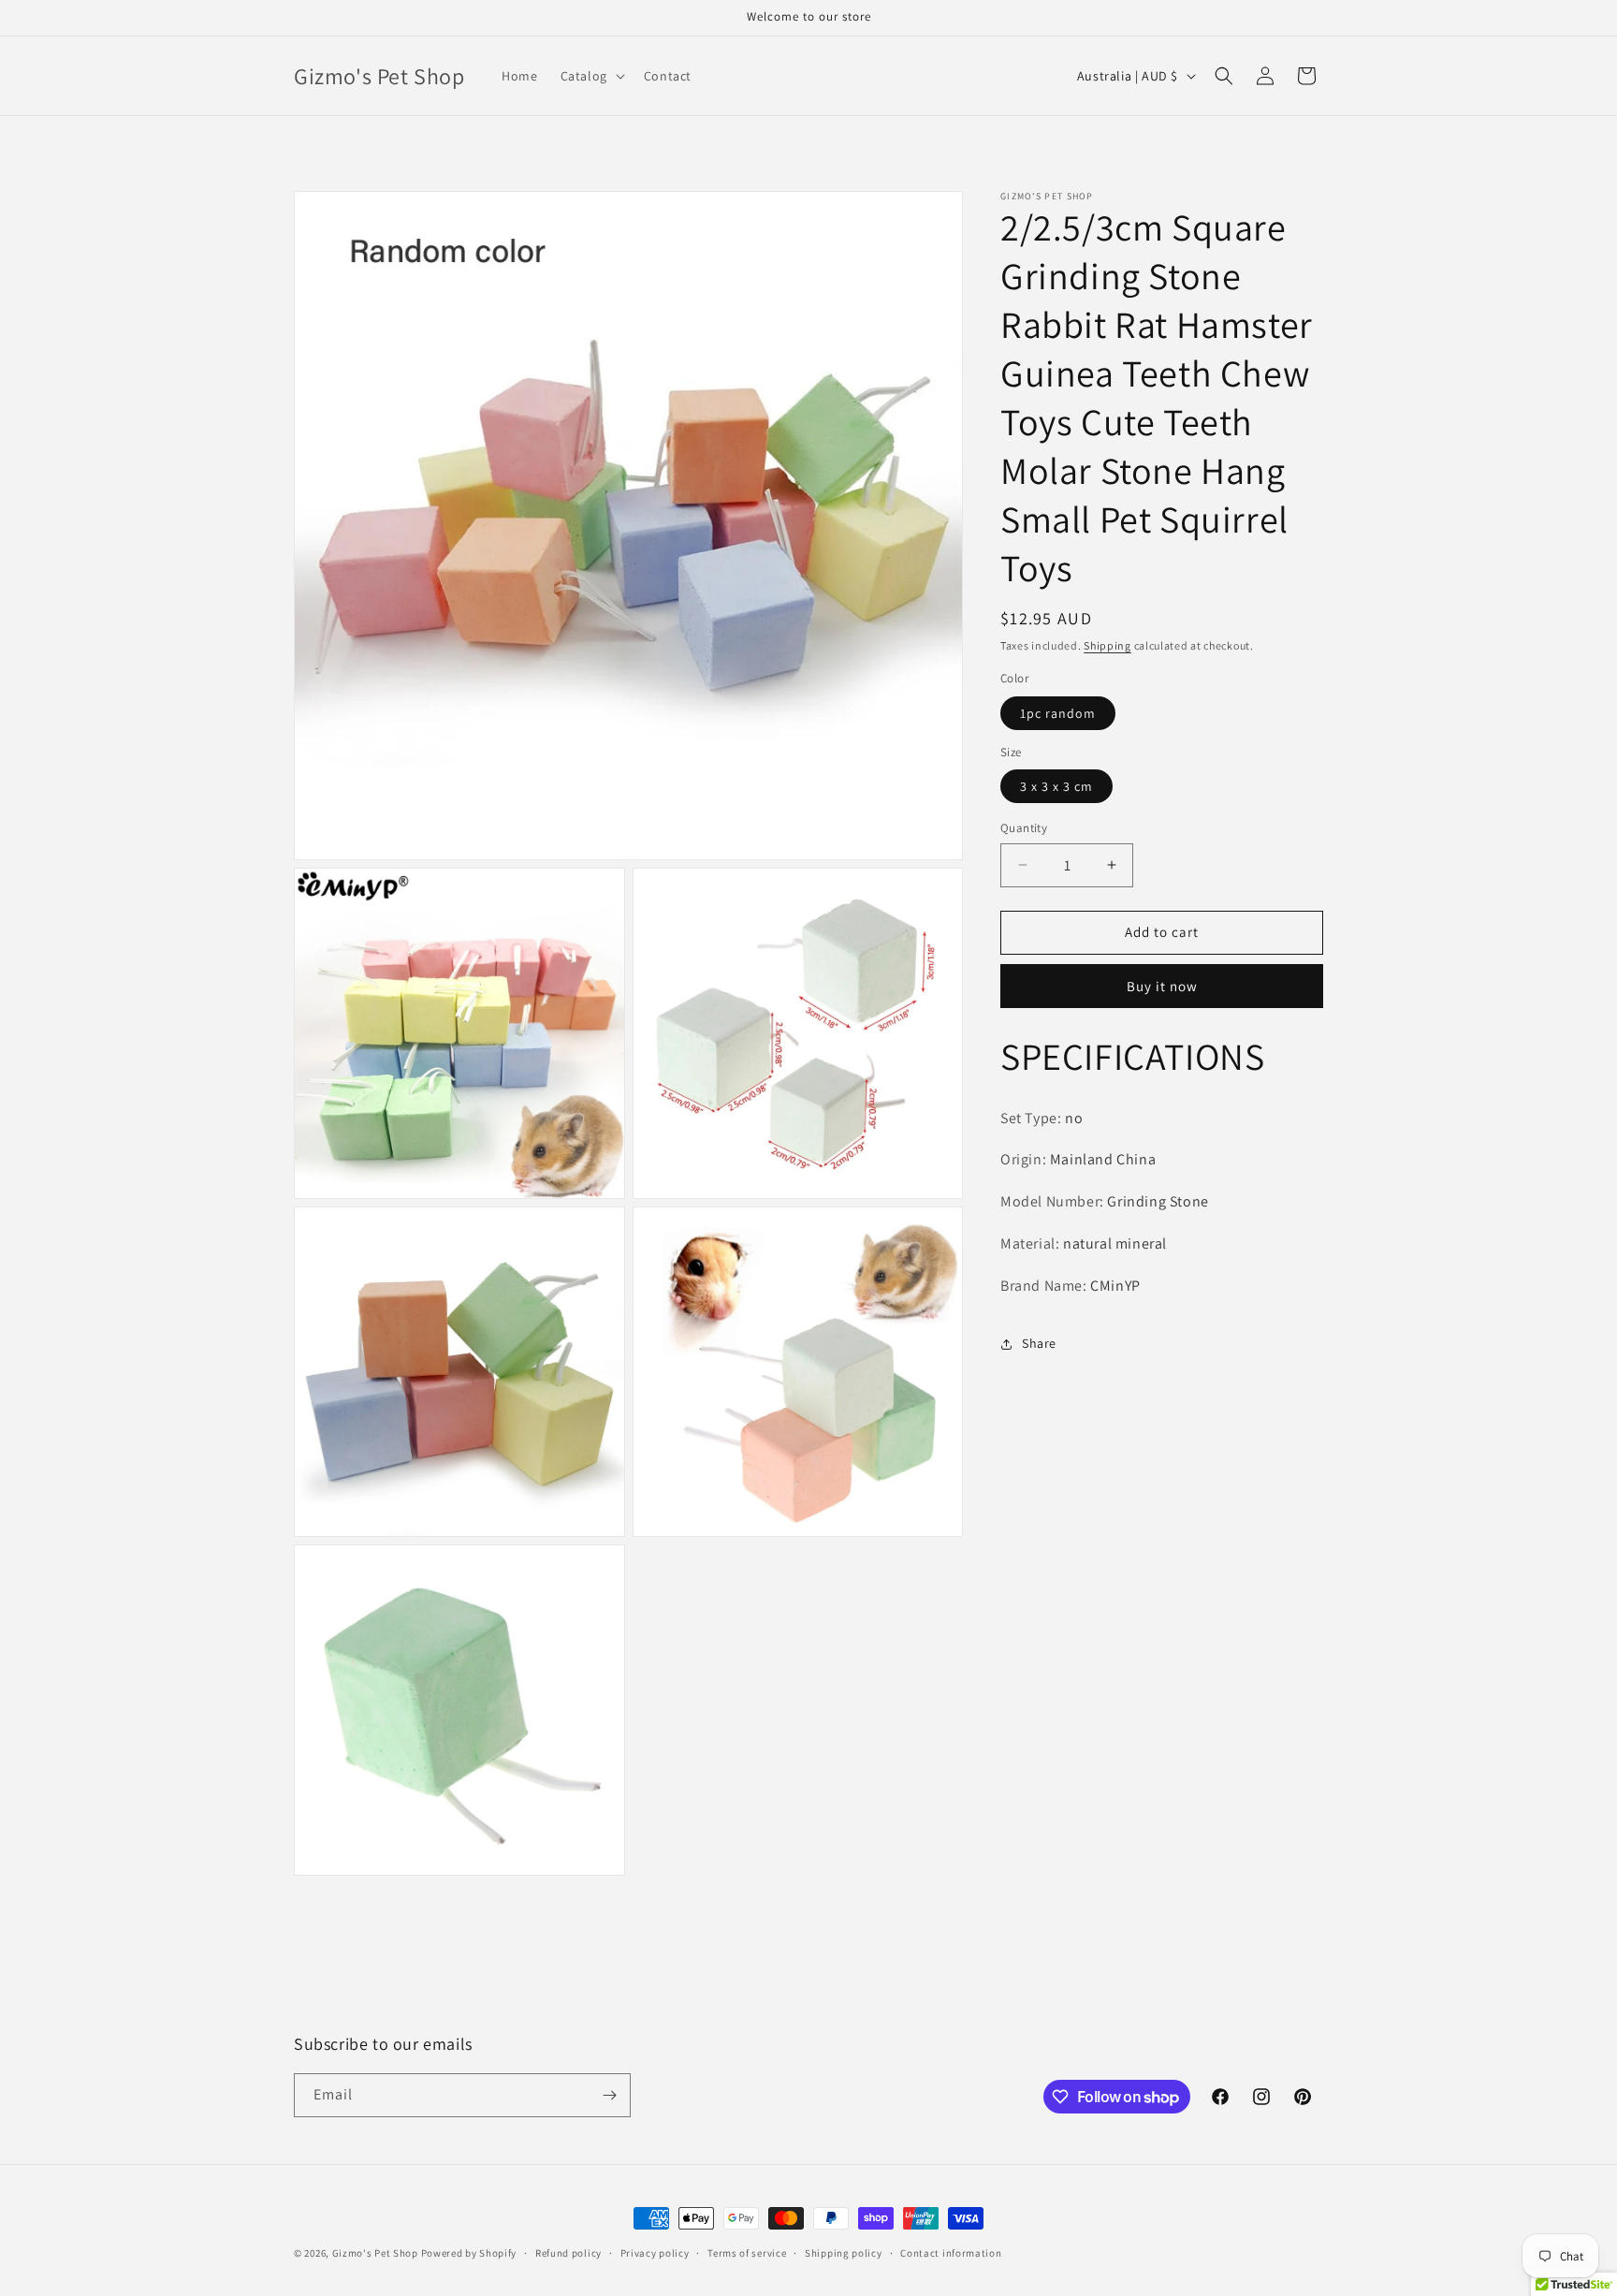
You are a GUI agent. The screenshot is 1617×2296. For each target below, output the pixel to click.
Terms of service (747, 2253)
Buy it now (1162, 986)
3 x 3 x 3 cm (1056, 786)
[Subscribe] (609, 2095)
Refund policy (568, 2253)
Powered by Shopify (469, 2253)
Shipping (1107, 645)
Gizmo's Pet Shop (375, 2253)
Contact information (951, 2253)
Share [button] (1039, 1343)
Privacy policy (655, 2253)
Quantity (1024, 828)
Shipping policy (844, 2253)
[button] (591, 76)
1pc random (1058, 713)
